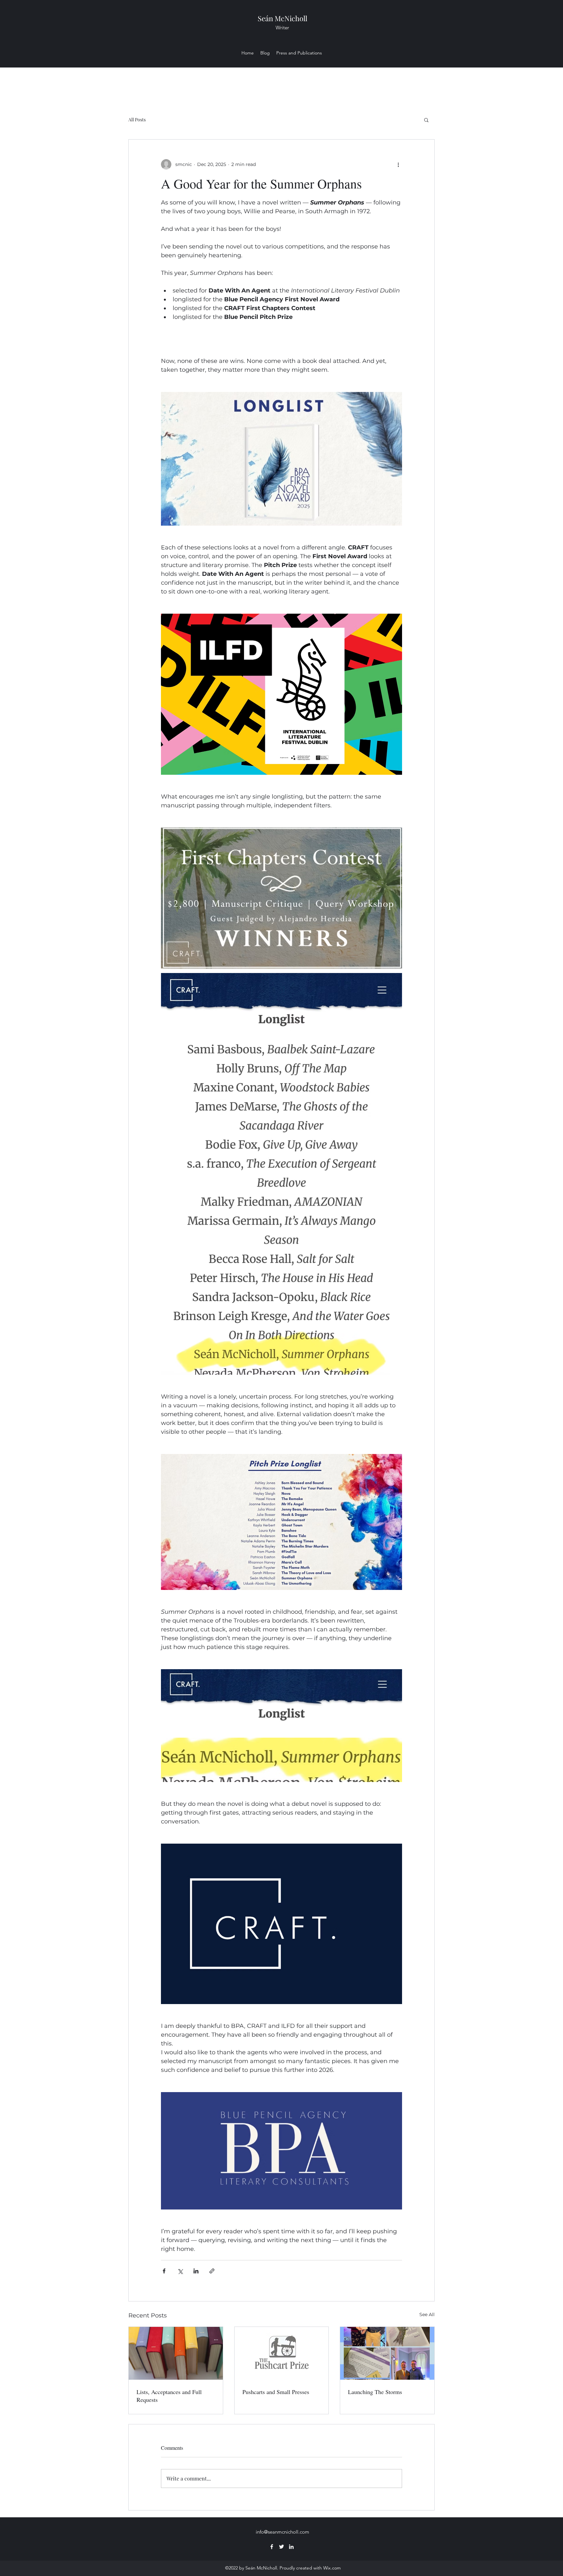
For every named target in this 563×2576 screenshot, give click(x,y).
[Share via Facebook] (164, 2271)
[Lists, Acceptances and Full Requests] (176, 2353)
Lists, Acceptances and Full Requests (169, 2396)
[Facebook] (272, 2547)
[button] (426, 120)
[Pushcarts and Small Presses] (282, 2353)
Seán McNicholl (282, 18)
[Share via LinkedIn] (196, 2271)
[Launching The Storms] (387, 2353)
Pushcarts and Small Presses (276, 2392)
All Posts (137, 120)
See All (427, 2314)
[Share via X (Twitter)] (180, 2271)
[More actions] (398, 164)
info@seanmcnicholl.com (282, 2532)
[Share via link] (212, 2271)
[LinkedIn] (291, 2547)
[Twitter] (281, 2547)
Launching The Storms (375, 2392)
